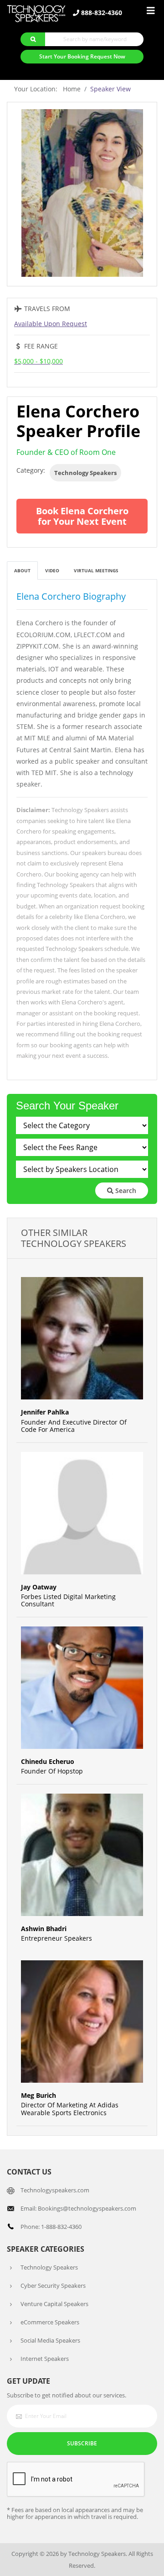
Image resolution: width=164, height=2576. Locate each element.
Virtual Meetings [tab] (96, 570)
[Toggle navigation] (151, 11)
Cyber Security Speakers (53, 2286)
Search (125, 1190)
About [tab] (22, 570)
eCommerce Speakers (50, 2322)
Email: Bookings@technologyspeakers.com (78, 2208)
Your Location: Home (47, 89)
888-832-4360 (101, 13)
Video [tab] (52, 570)
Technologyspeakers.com (55, 2190)
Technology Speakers (85, 473)
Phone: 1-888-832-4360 (51, 2227)
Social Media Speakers (50, 2340)
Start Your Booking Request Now (82, 56)
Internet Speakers (45, 2359)
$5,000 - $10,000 (38, 361)
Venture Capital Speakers (54, 2304)
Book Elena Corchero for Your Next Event (82, 516)
